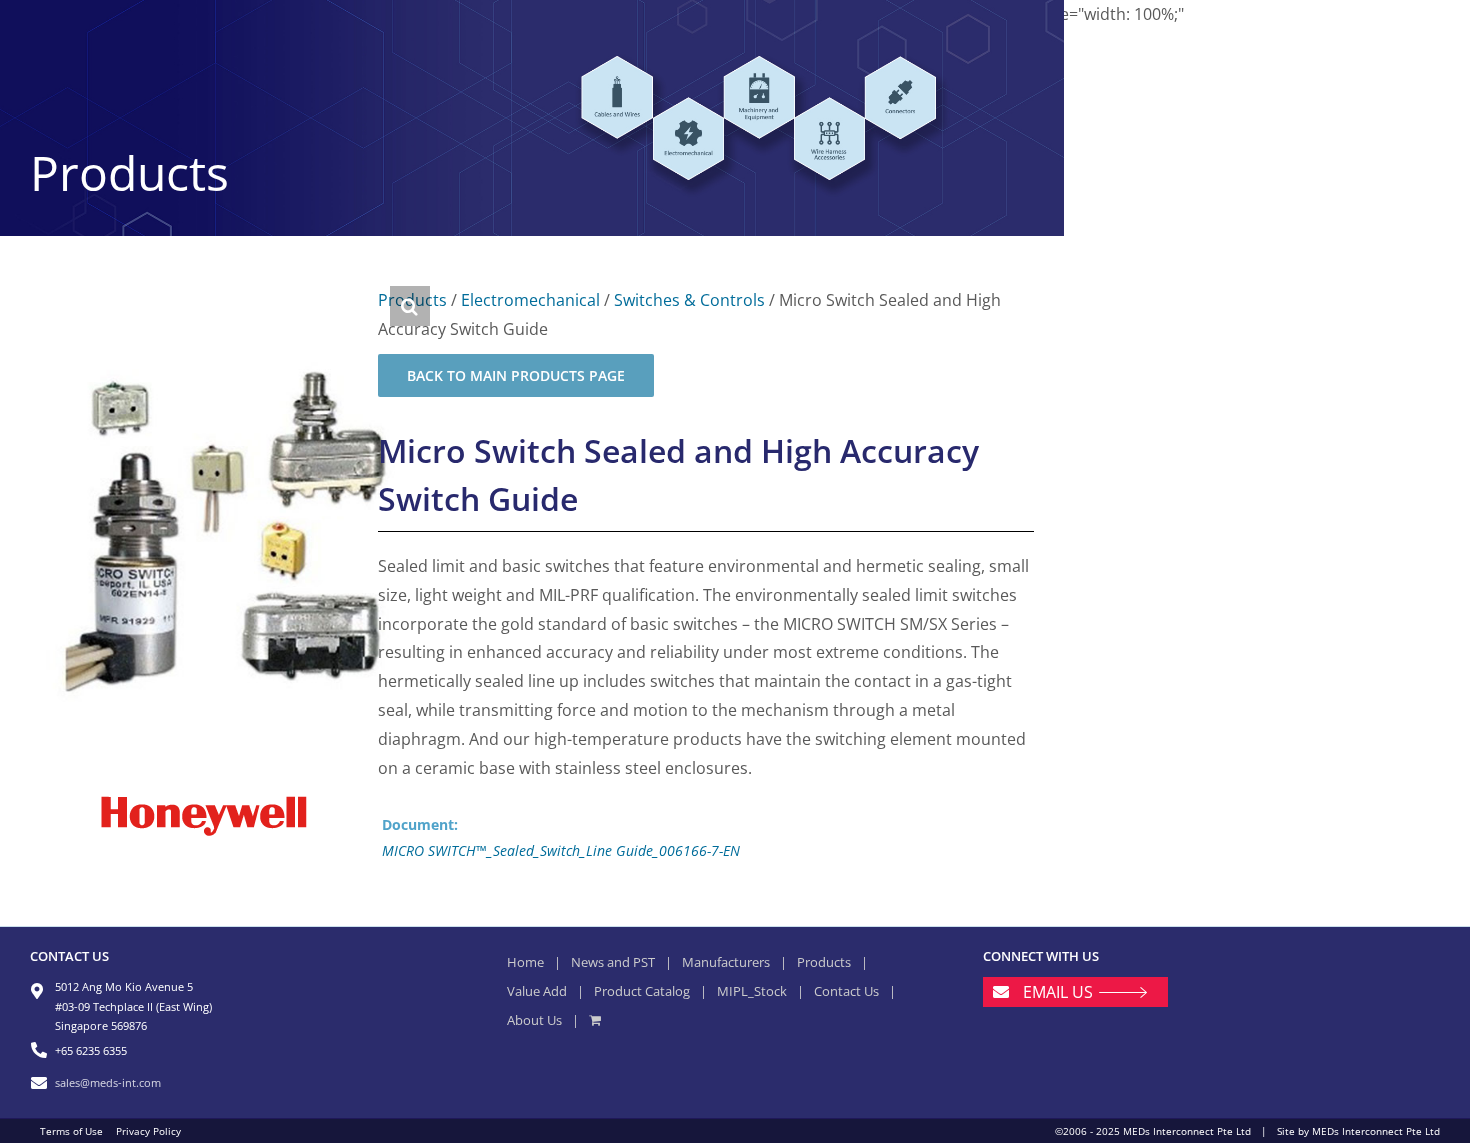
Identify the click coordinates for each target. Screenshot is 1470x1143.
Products (824, 962)
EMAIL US (1058, 992)
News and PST (613, 962)
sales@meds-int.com (108, 1082)
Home (525, 962)
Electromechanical (530, 300)
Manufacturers (726, 962)
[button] (410, 306)
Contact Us (846, 991)
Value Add (537, 991)
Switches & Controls (689, 300)
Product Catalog (642, 991)
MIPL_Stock (752, 991)
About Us (534, 1020)
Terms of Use (71, 1131)
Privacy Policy (148, 1131)
